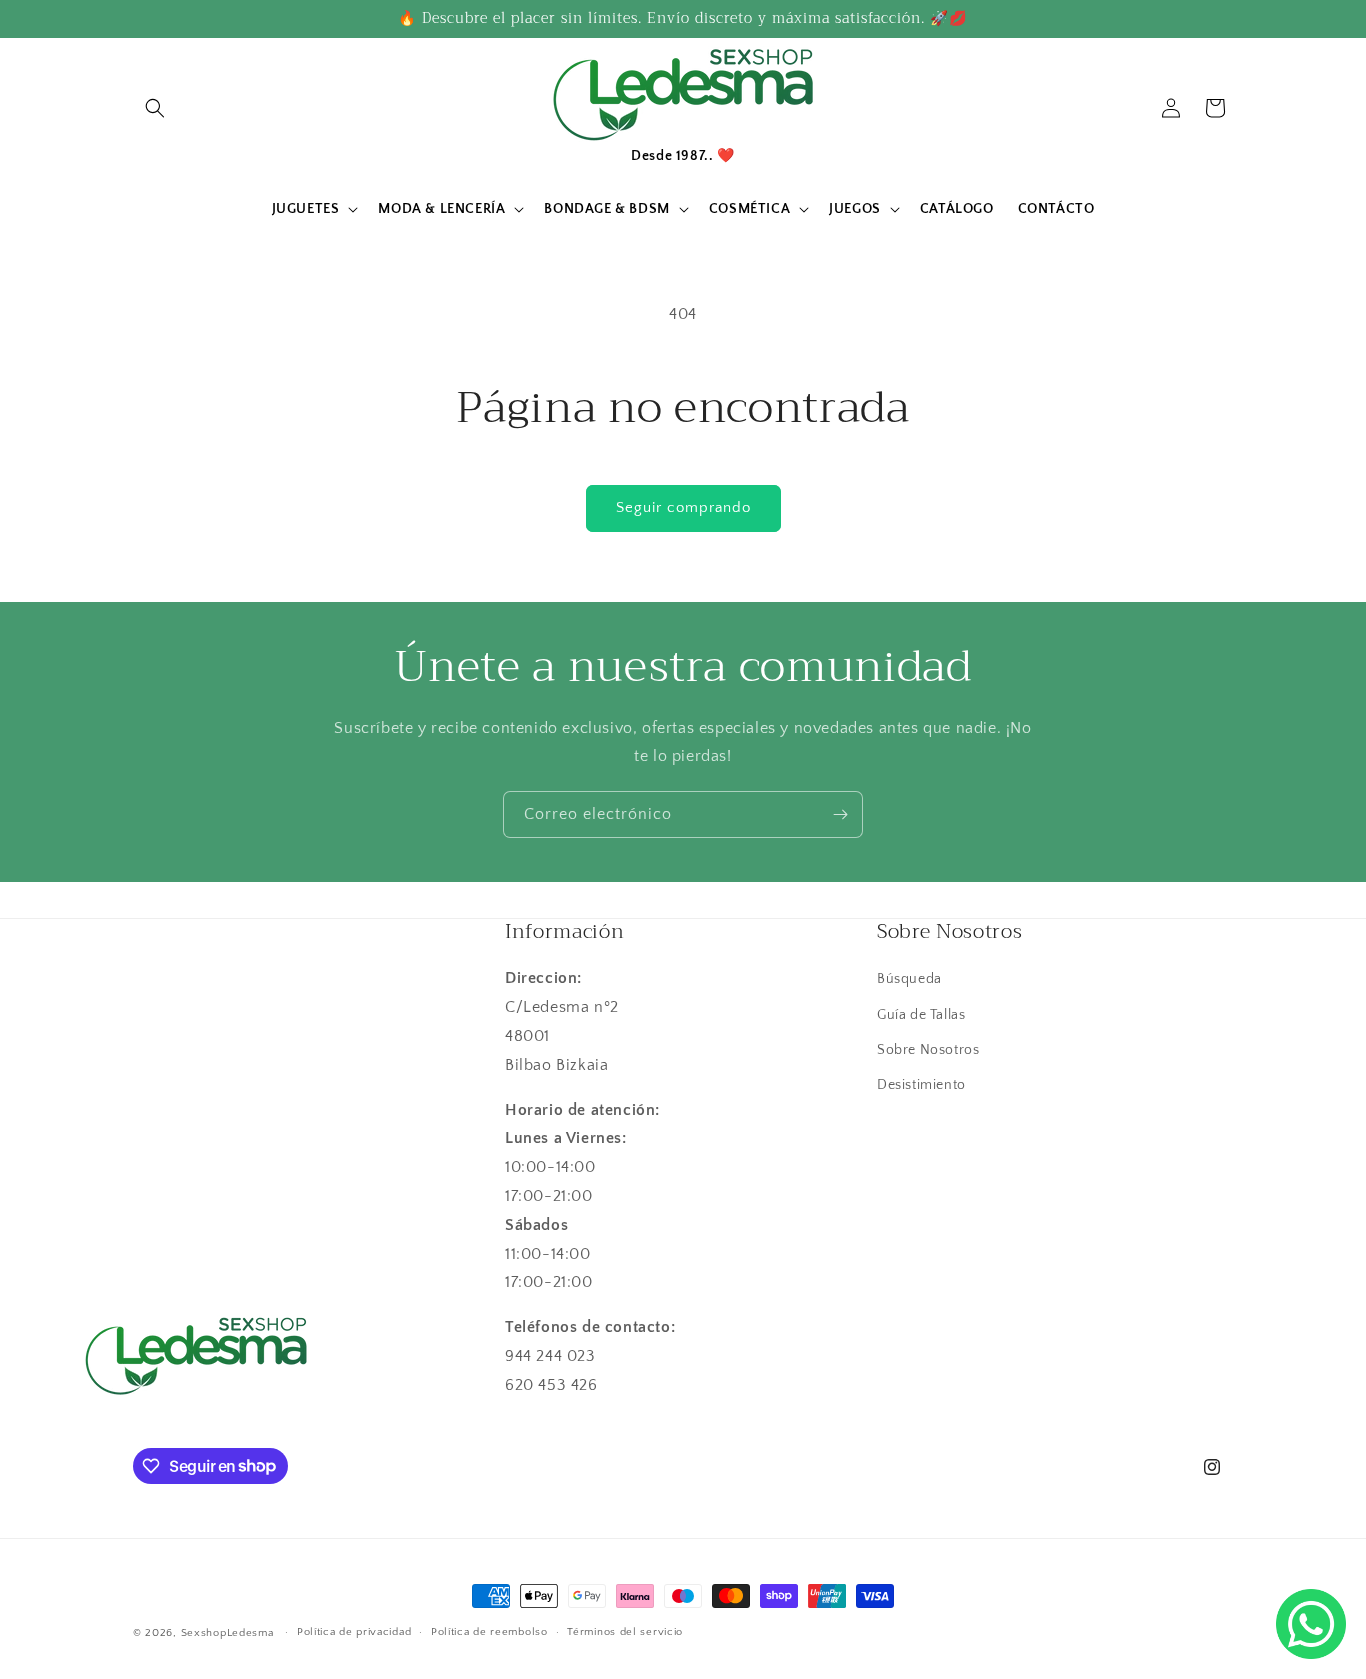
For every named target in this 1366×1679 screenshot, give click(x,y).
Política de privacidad (354, 1632)
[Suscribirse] (840, 814)
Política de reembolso (489, 1632)
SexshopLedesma (227, 1633)
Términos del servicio (625, 1632)
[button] (155, 108)
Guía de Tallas (921, 1015)
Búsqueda (909, 979)
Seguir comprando (683, 507)
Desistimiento (921, 1085)
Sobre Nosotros (928, 1050)
